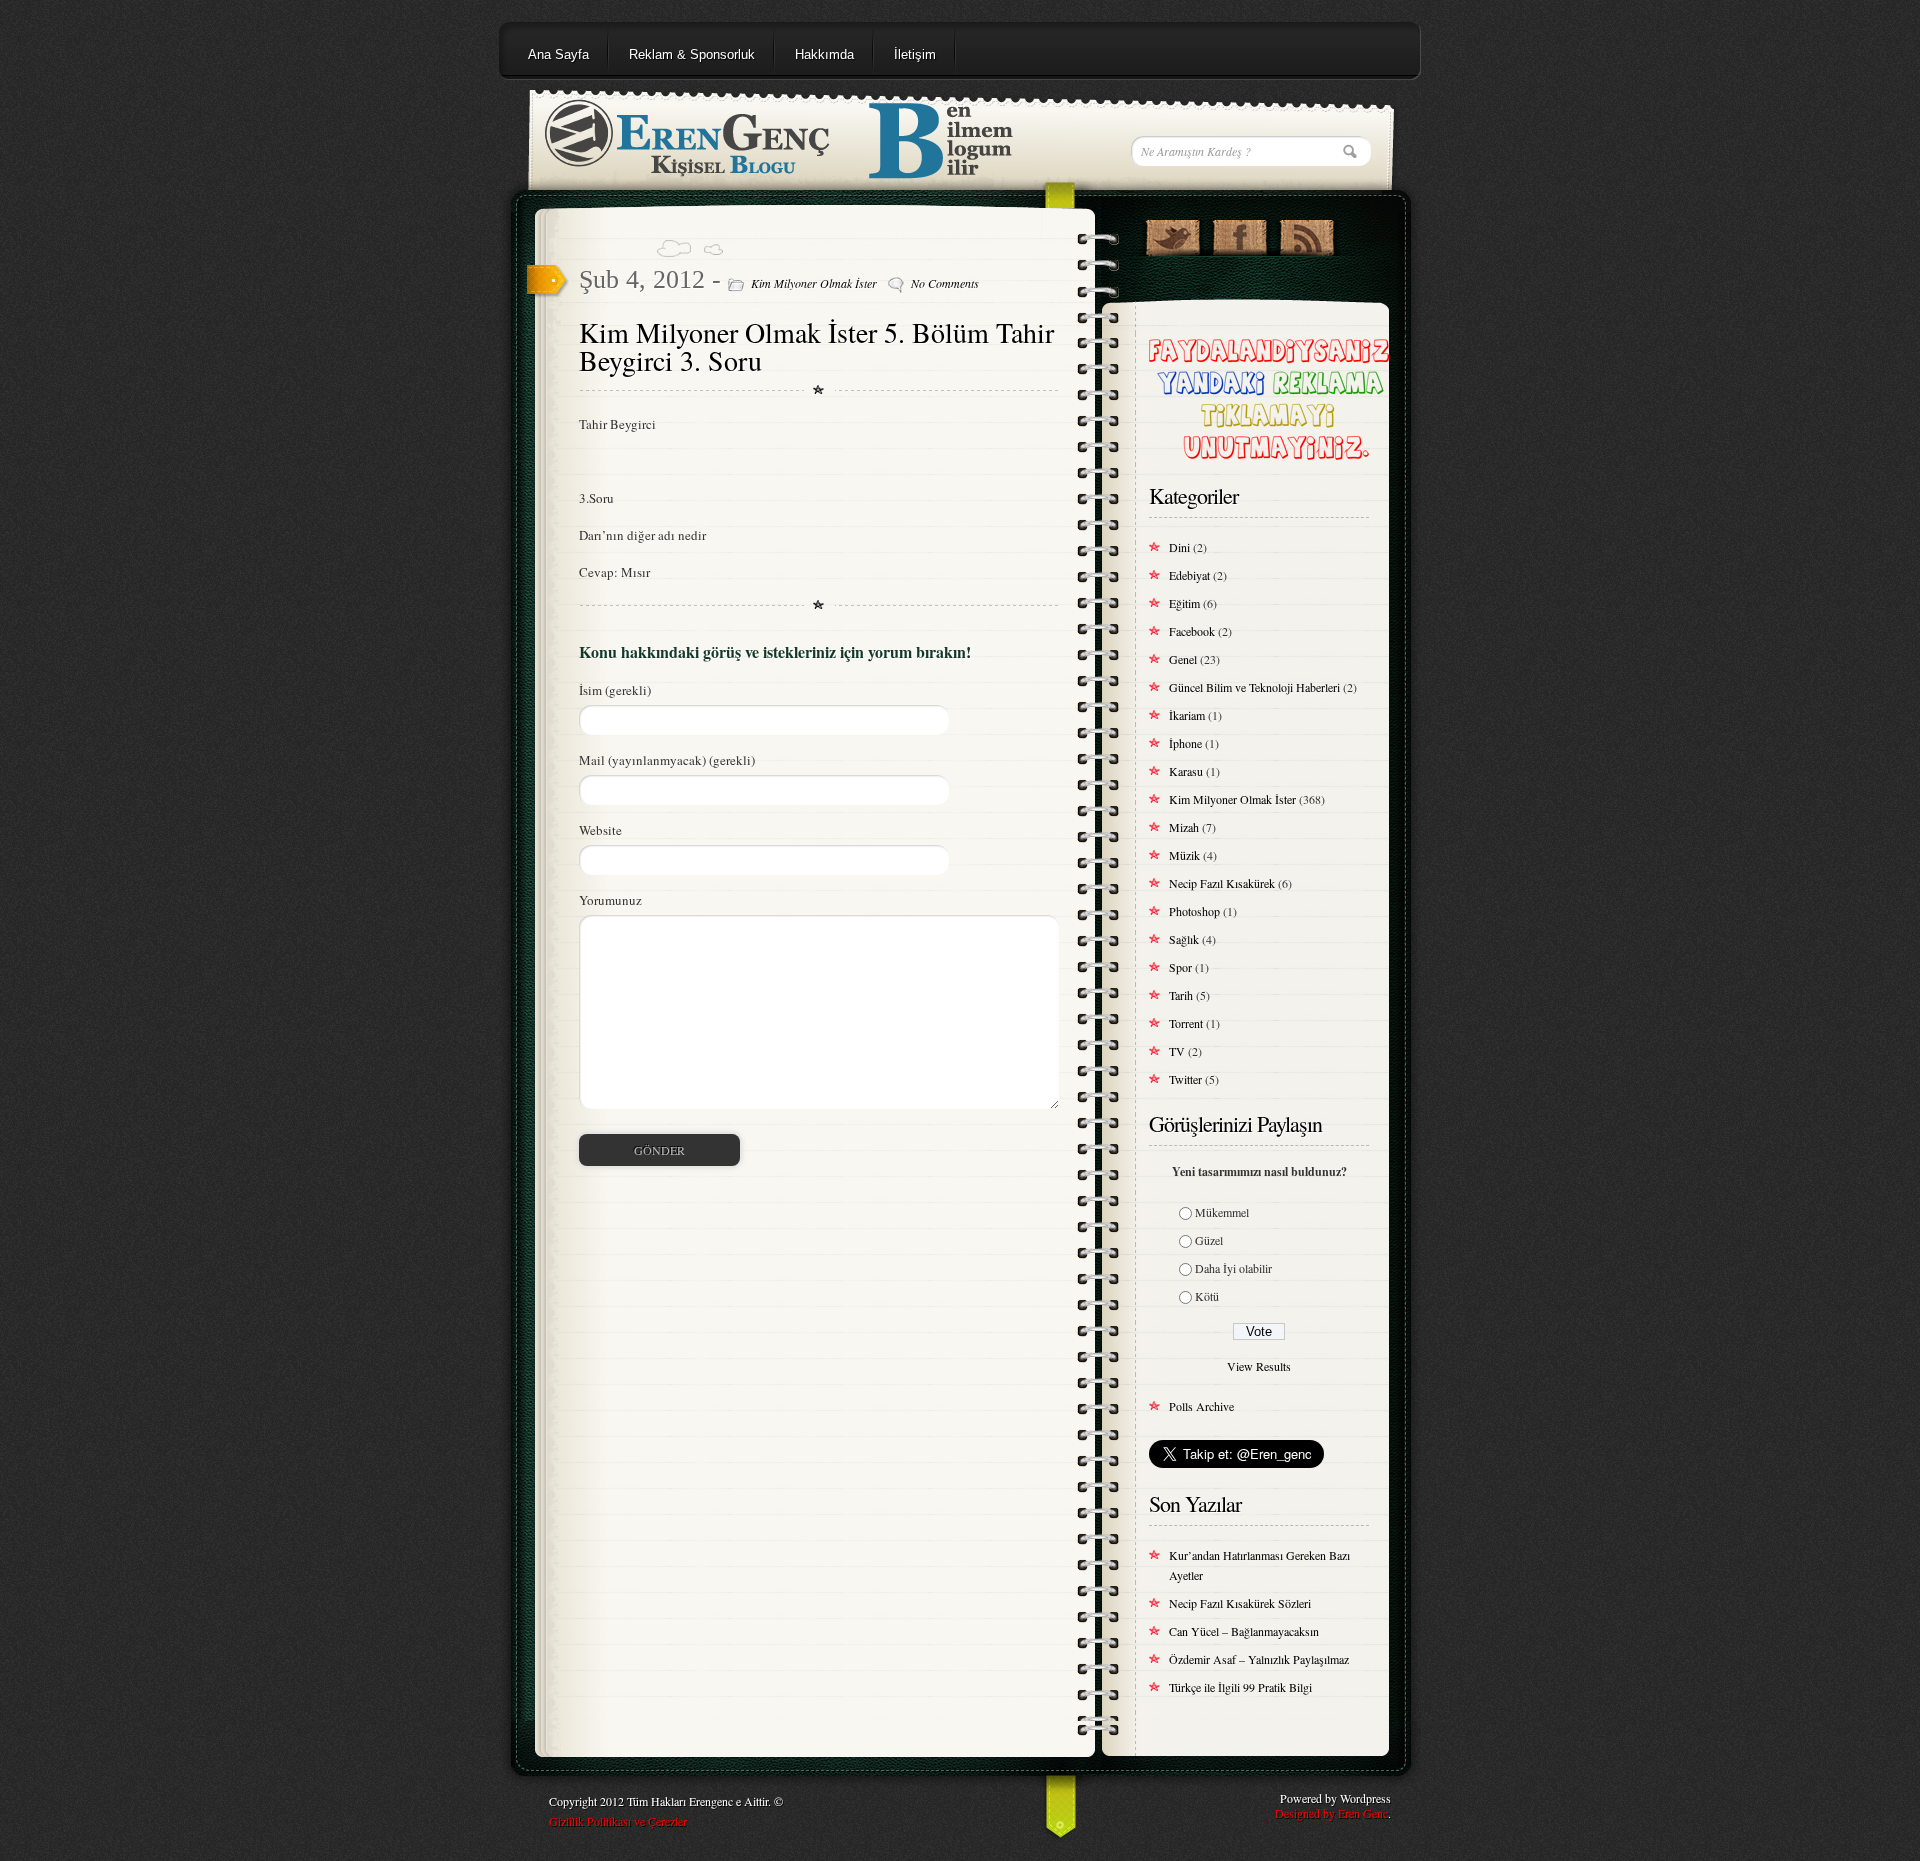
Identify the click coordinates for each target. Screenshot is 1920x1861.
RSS (1306, 233)
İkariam (1187, 715)
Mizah (1184, 827)
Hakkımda (824, 54)
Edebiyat (1189, 575)
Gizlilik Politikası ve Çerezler (618, 1821)
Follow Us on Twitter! (1172, 233)
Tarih (1181, 995)
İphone (1185, 743)
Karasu (1186, 771)
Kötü (1207, 1296)
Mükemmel (1222, 1212)
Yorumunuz (610, 900)
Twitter (1185, 1079)
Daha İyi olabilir (1233, 1268)
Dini (1179, 547)
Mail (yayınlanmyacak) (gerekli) (667, 760)
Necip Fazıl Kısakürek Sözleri (1240, 1603)
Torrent (1186, 1023)
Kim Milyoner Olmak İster (814, 283)
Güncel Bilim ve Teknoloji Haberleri (1254, 687)
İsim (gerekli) (615, 690)
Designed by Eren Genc (1331, 1813)
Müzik (1184, 855)
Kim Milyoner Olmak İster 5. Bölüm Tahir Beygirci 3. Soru (816, 346)
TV (1177, 1051)
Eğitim (1184, 603)
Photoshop (1194, 911)
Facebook (1192, 631)
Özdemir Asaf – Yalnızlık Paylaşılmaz (1259, 1659)
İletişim (915, 54)
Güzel (1209, 1240)
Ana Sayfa (558, 54)
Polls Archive (1201, 1406)
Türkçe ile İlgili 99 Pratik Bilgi (1240, 1687)
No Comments (945, 283)
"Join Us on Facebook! (1239, 233)
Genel (1183, 659)
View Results (1259, 1366)
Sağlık (1184, 939)
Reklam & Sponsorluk (692, 54)
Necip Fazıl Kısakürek (1222, 883)
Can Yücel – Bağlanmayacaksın (1244, 1631)
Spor (1180, 967)
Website (600, 830)
